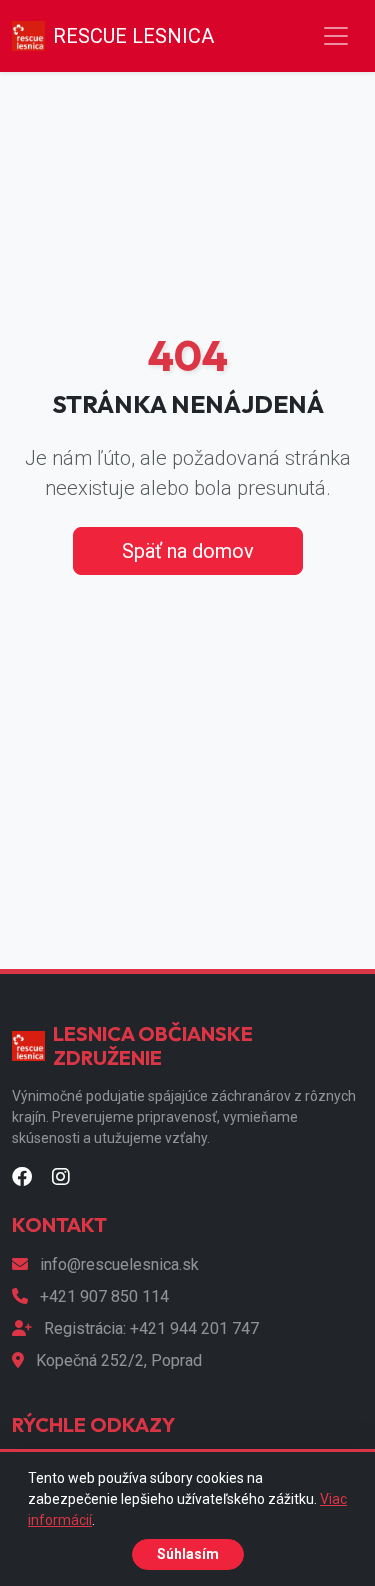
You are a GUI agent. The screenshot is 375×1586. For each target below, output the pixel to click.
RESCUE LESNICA (133, 36)
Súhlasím (188, 1554)
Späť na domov (188, 551)
